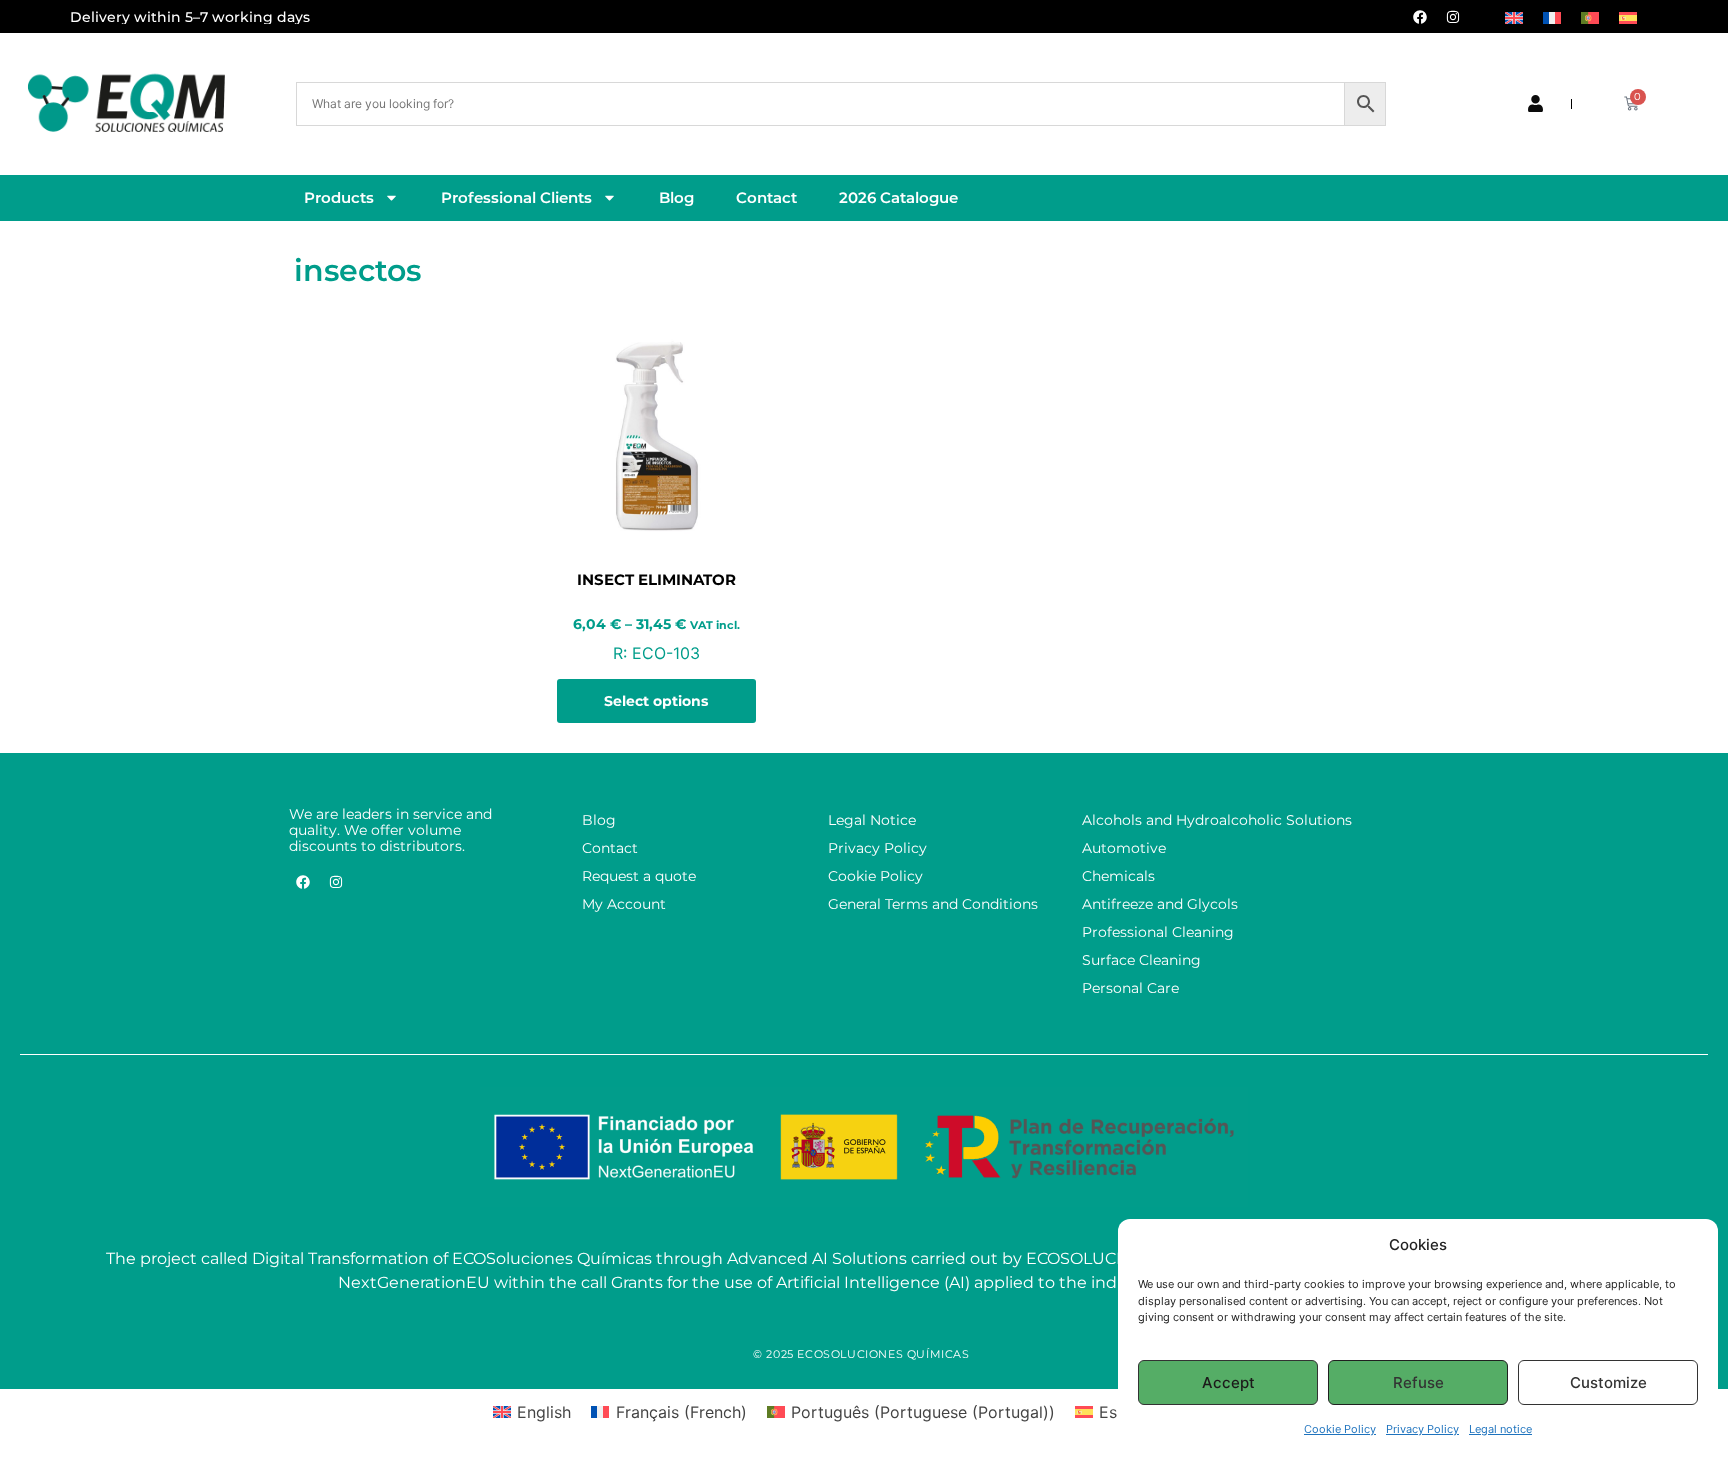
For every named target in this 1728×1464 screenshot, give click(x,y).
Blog (676, 197)
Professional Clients (516, 197)
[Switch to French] (1552, 16)
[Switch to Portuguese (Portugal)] (1590, 16)
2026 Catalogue (898, 197)
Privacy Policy (1422, 1429)
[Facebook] (1420, 17)
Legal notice (1500, 1429)
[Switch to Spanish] (1628, 16)
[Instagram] (1453, 17)
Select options (656, 701)
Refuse (1418, 1382)
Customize (1608, 1382)
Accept (1228, 1382)
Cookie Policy (1340, 1429)
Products (339, 197)
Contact (766, 197)
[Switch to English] (1514, 16)
